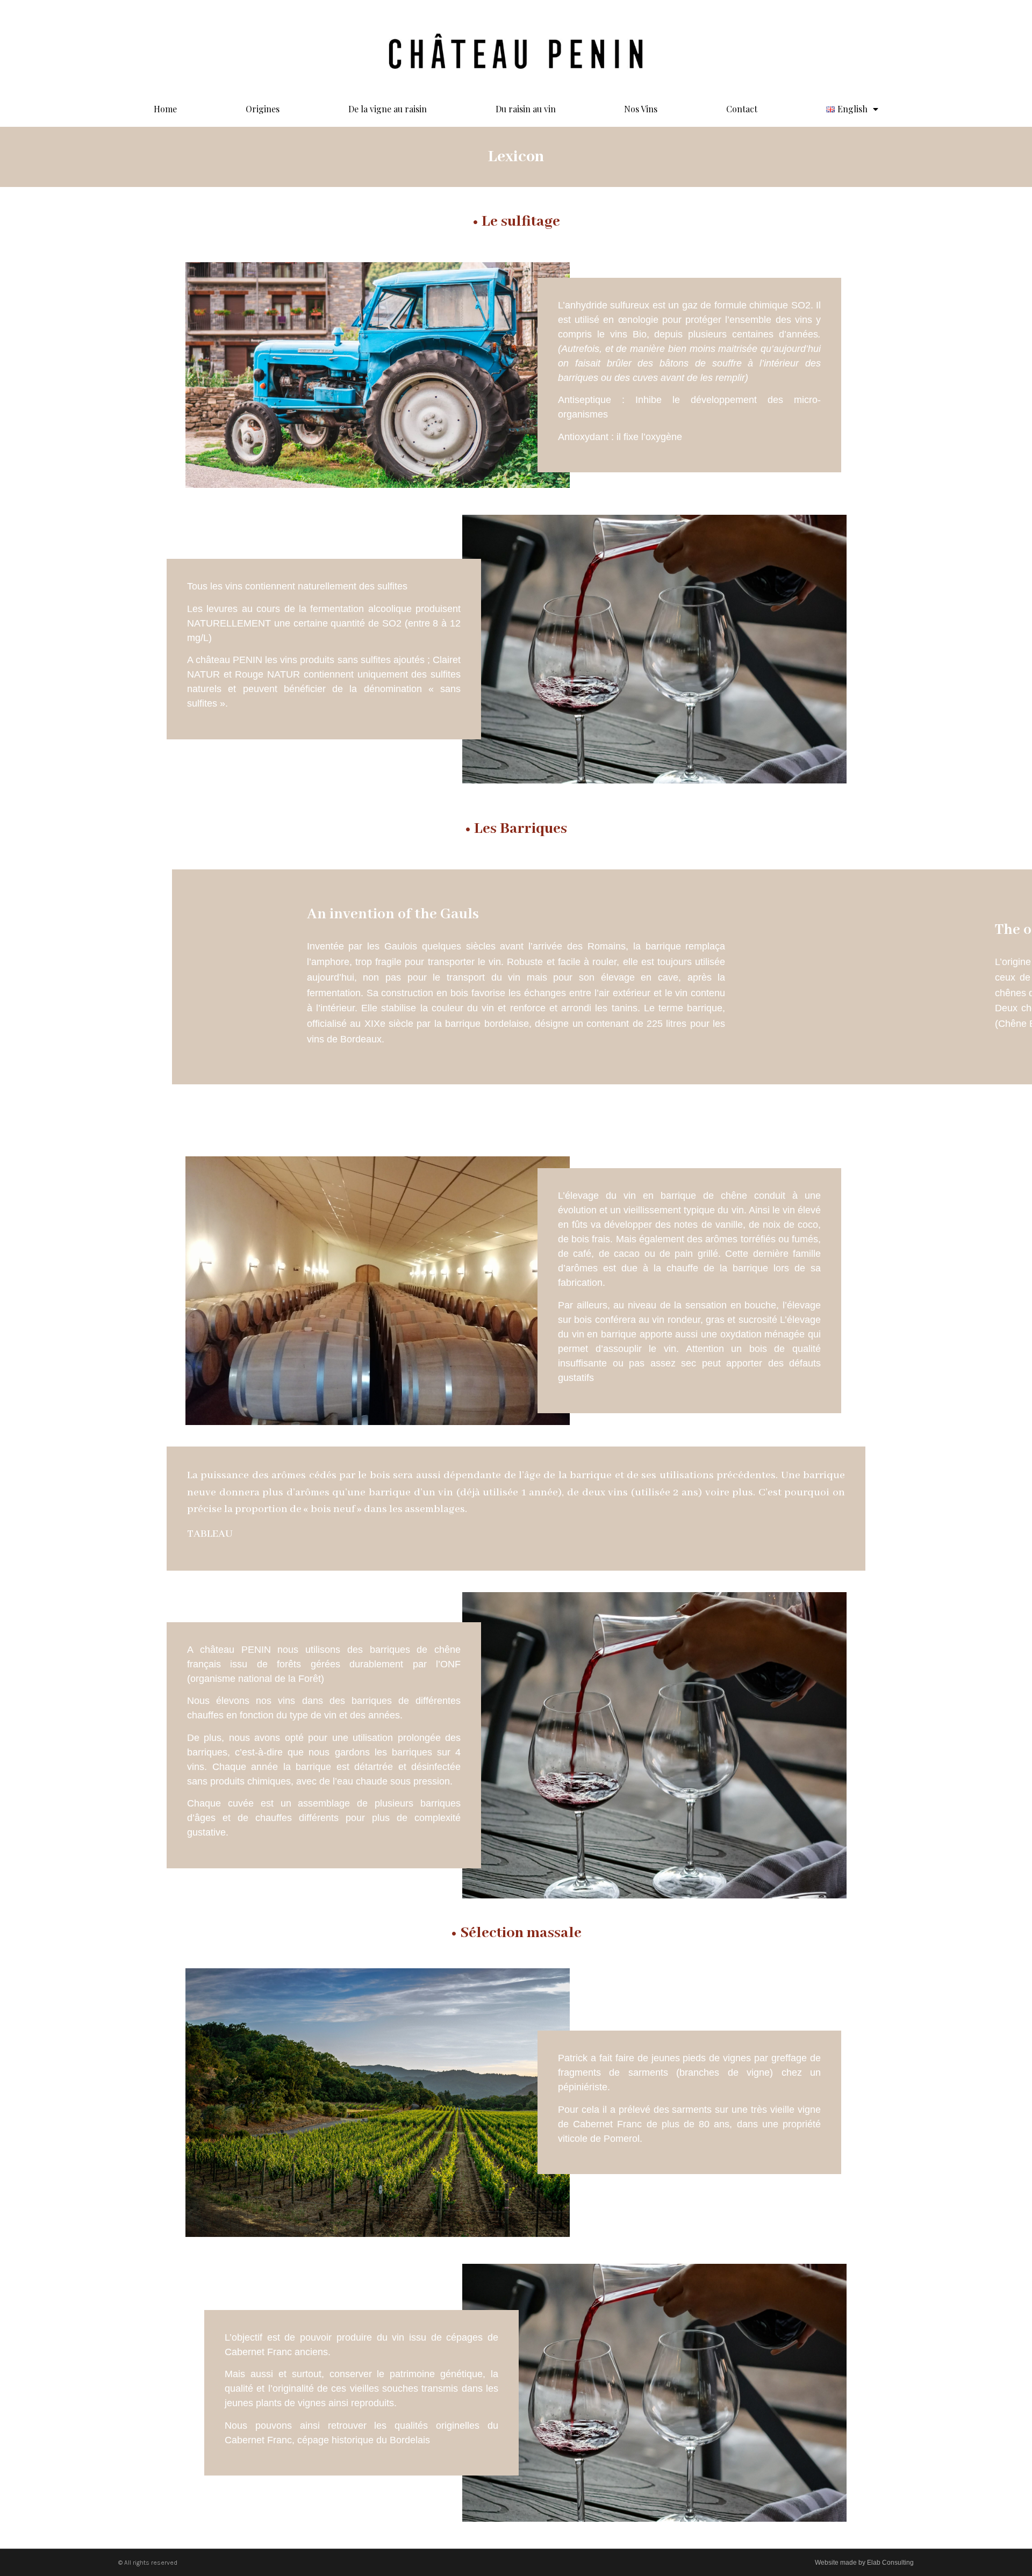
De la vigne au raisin (388, 109)
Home (165, 109)
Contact (742, 109)
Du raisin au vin (526, 109)
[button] (516, 1096)
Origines (263, 109)
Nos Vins (641, 109)
